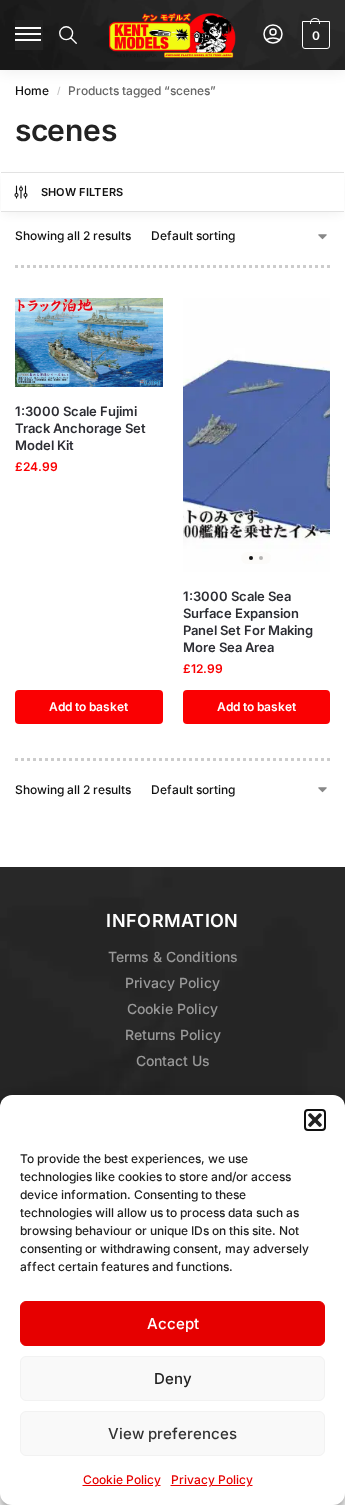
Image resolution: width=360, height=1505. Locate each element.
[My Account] (273, 35)
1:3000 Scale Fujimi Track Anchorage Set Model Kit (80, 428)
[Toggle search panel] (68, 35)
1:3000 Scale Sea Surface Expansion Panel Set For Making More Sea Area (248, 621)
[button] (315, 1120)
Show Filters (82, 192)
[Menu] (29, 35)
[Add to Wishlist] (123, 323)
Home (32, 90)
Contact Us (173, 1060)
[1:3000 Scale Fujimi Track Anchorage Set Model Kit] (89, 342)
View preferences (172, 1433)
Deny (173, 1378)
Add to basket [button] (88, 706)
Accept (173, 1323)
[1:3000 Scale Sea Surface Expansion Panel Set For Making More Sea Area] (257, 435)
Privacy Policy (212, 1479)
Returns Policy (173, 1034)
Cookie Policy (122, 1479)
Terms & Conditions (173, 956)
